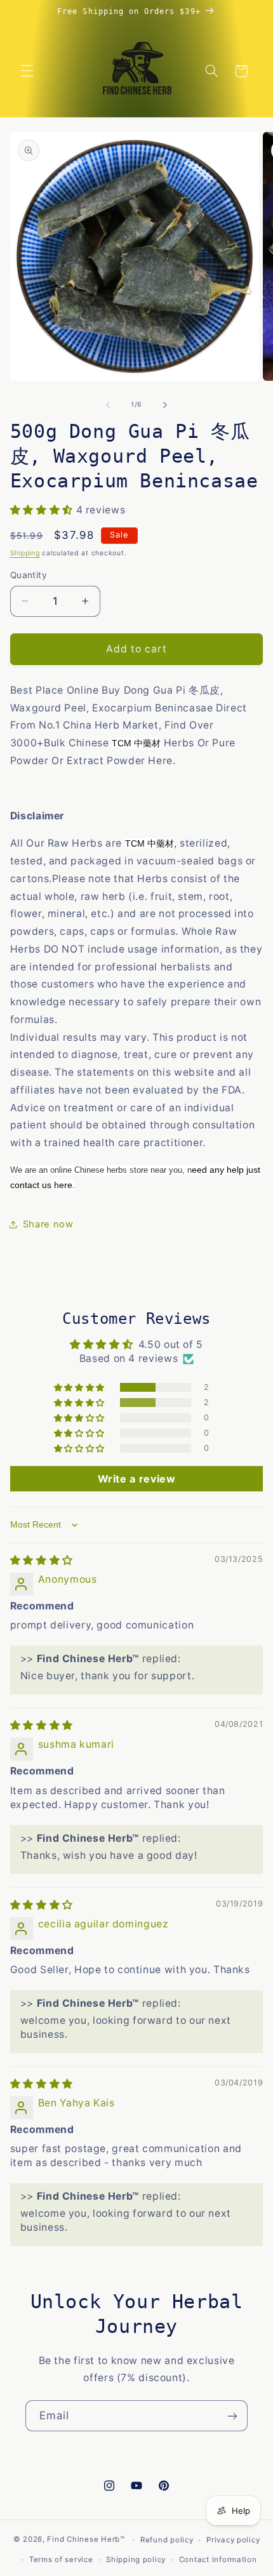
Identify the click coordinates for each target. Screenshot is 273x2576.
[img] (42, 1560)
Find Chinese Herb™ (86, 2540)
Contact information (218, 2559)
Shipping (25, 553)
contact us (31, 1185)
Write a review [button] (137, 1479)
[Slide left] (108, 405)
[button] (27, 71)
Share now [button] (48, 1224)
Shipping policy (136, 2559)
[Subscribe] (232, 2416)
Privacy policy (233, 2540)
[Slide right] (165, 405)
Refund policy (167, 2540)
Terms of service (61, 2559)
